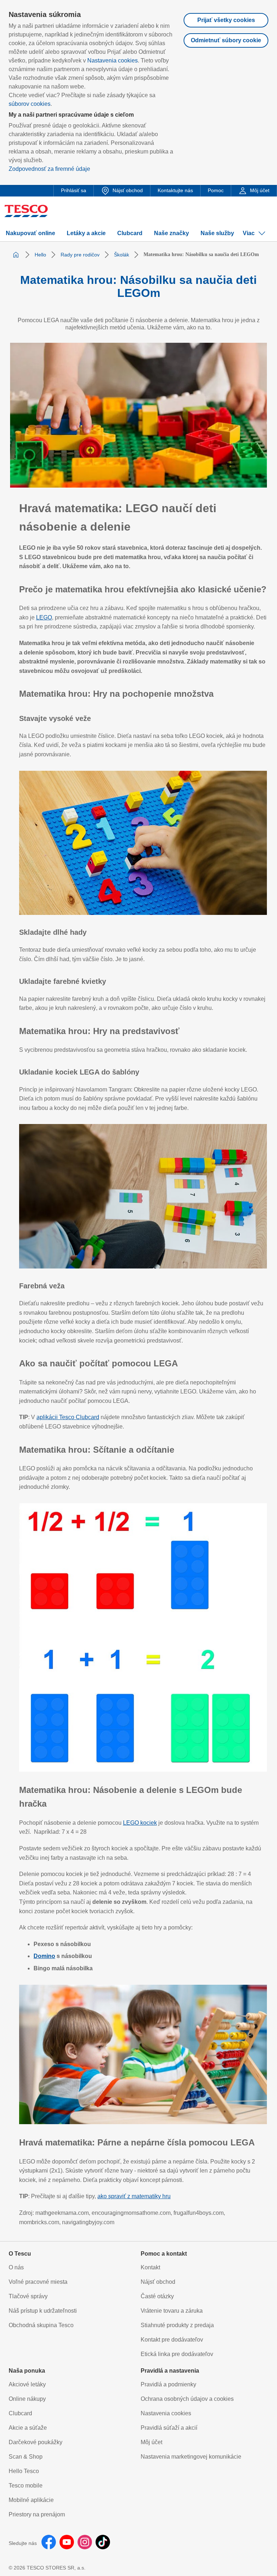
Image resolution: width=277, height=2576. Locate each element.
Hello (40, 255)
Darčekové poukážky (36, 2442)
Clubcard (20, 2413)
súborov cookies (30, 104)
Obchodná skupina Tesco (41, 2325)
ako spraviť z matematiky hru (134, 2196)
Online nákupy (27, 2399)
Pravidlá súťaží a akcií (169, 2428)
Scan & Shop (26, 2457)
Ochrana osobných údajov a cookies (187, 2399)
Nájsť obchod (158, 2282)
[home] (16, 255)
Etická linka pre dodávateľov (177, 2354)
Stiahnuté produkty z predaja (177, 2325)
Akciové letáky (27, 2384)
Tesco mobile (26, 2486)
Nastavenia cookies (113, 60)
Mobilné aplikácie (31, 2500)
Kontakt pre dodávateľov (172, 2340)
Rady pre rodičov (80, 255)
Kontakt (150, 2267)
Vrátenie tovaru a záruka (172, 2311)
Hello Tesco (24, 2471)
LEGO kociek (140, 1823)
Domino (44, 1956)
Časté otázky (157, 2296)
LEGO (44, 617)
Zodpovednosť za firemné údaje (49, 169)
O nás (16, 2267)
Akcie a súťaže (28, 2428)
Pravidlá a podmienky (168, 2384)
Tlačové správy (28, 2296)
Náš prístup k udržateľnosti (43, 2311)
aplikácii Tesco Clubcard (68, 1417)
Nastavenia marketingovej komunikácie (191, 2457)
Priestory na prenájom (37, 2514)
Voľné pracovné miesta (38, 2282)
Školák (122, 255)
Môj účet (151, 2442)
